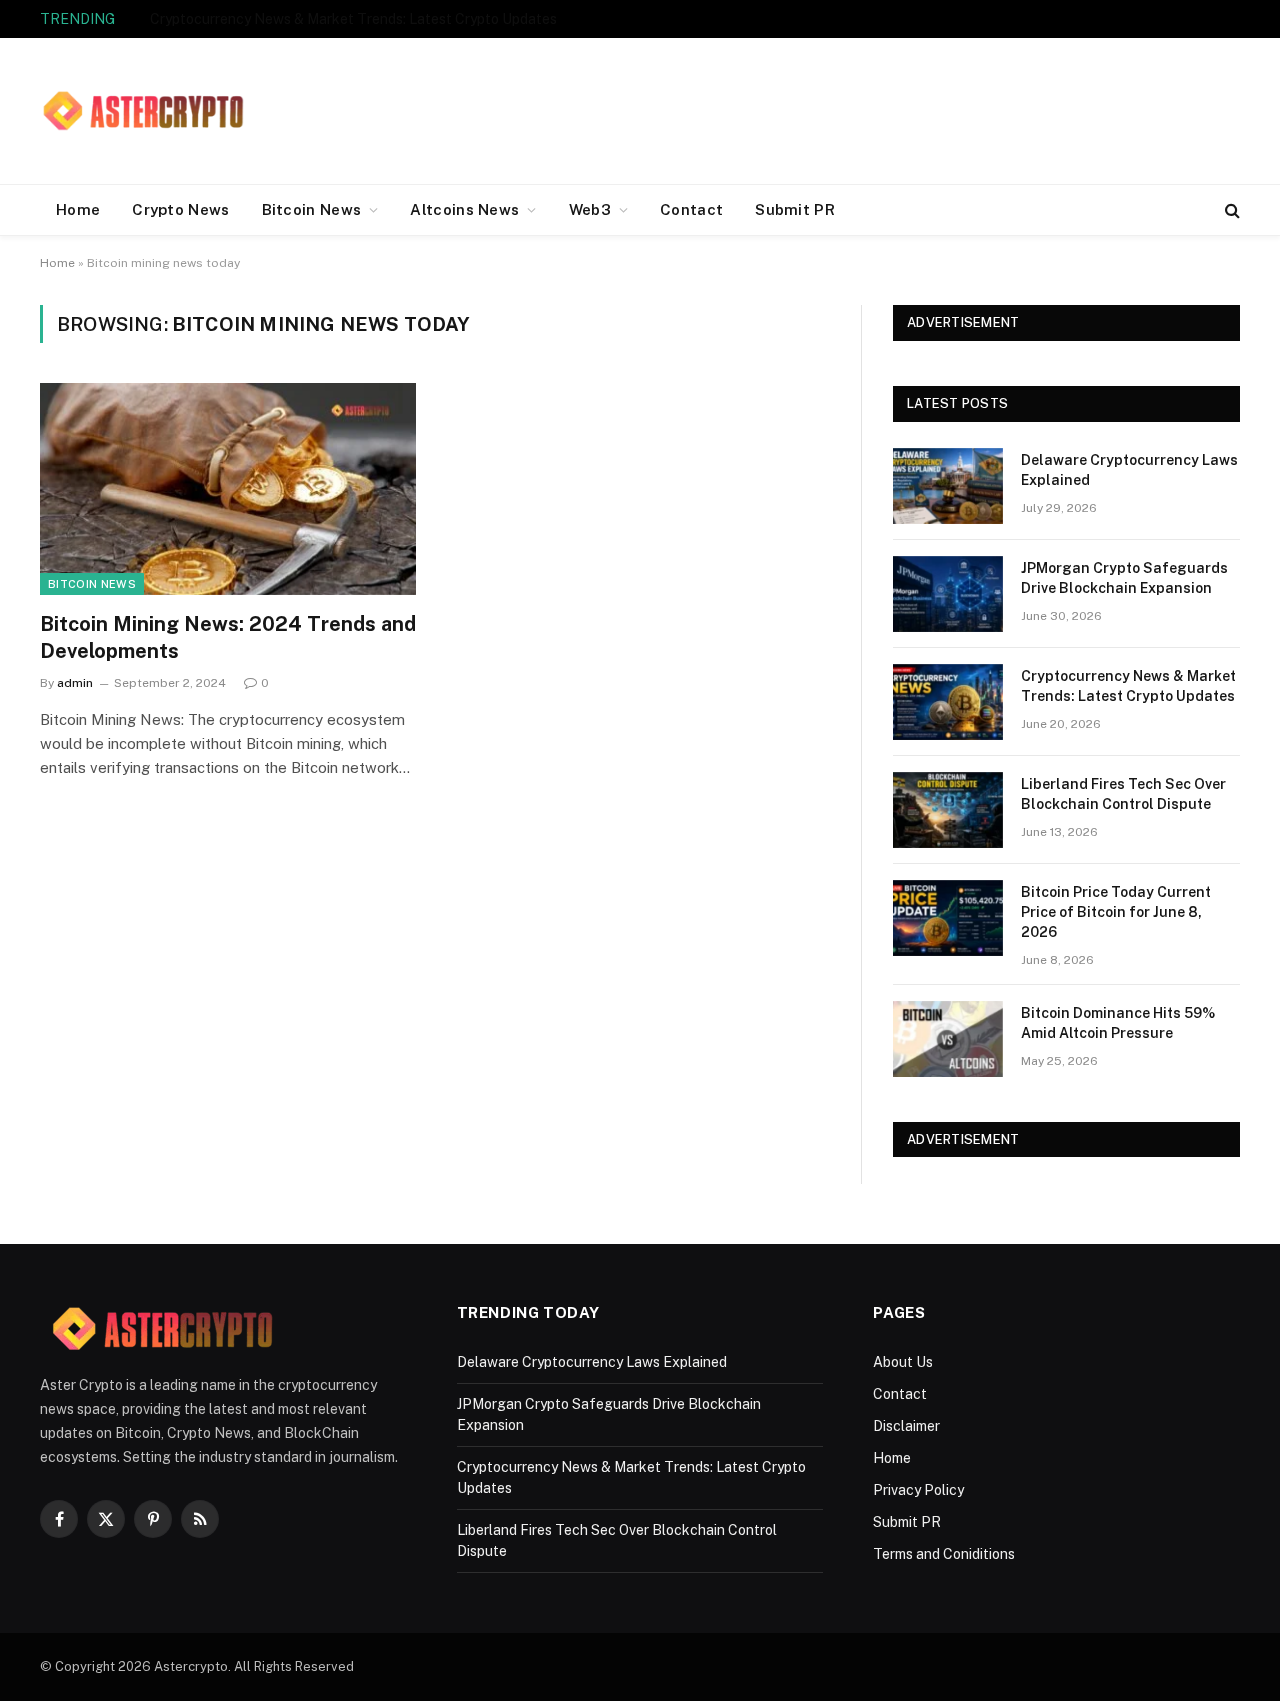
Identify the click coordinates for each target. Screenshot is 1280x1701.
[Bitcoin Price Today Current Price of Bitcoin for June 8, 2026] (948, 918)
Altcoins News (464, 209)
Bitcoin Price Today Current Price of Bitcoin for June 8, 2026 (1116, 912)
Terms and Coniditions (944, 1554)
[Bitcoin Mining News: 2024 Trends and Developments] (228, 489)
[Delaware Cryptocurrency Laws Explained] (948, 486)
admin (75, 683)
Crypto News (180, 209)
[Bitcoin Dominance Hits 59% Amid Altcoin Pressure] (948, 1039)
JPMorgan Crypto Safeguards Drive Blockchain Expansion (1124, 578)
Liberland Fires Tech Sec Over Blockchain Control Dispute (1123, 794)
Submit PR (795, 209)
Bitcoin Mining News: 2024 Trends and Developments (228, 637)
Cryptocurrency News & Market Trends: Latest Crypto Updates (353, 19)
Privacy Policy (918, 1490)
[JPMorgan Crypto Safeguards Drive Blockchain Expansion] (948, 594)
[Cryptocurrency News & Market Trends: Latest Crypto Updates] (948, 702)
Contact (691, 209)
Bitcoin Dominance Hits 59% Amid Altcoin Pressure (1118, 1023)
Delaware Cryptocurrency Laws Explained (1129, 470)
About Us (903, 1362)
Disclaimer (906, 1426)
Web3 (590, 209)
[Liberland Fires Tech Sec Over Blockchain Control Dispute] (948, 810)
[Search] (1230, 210)
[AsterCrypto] (145, 111)
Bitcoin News (312, 209)
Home (78, 209)
